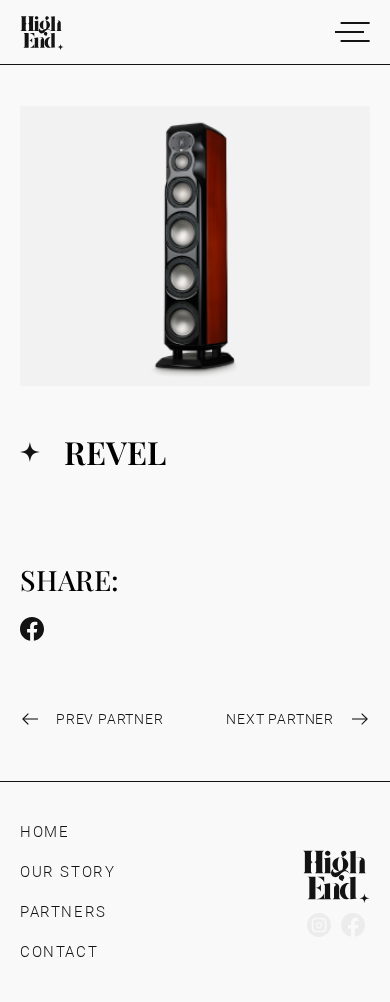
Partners (63, 912)
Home (44, 832)
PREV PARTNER (110, 719)
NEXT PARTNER (280, 719)
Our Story (67, 872)
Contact (59, 952)
